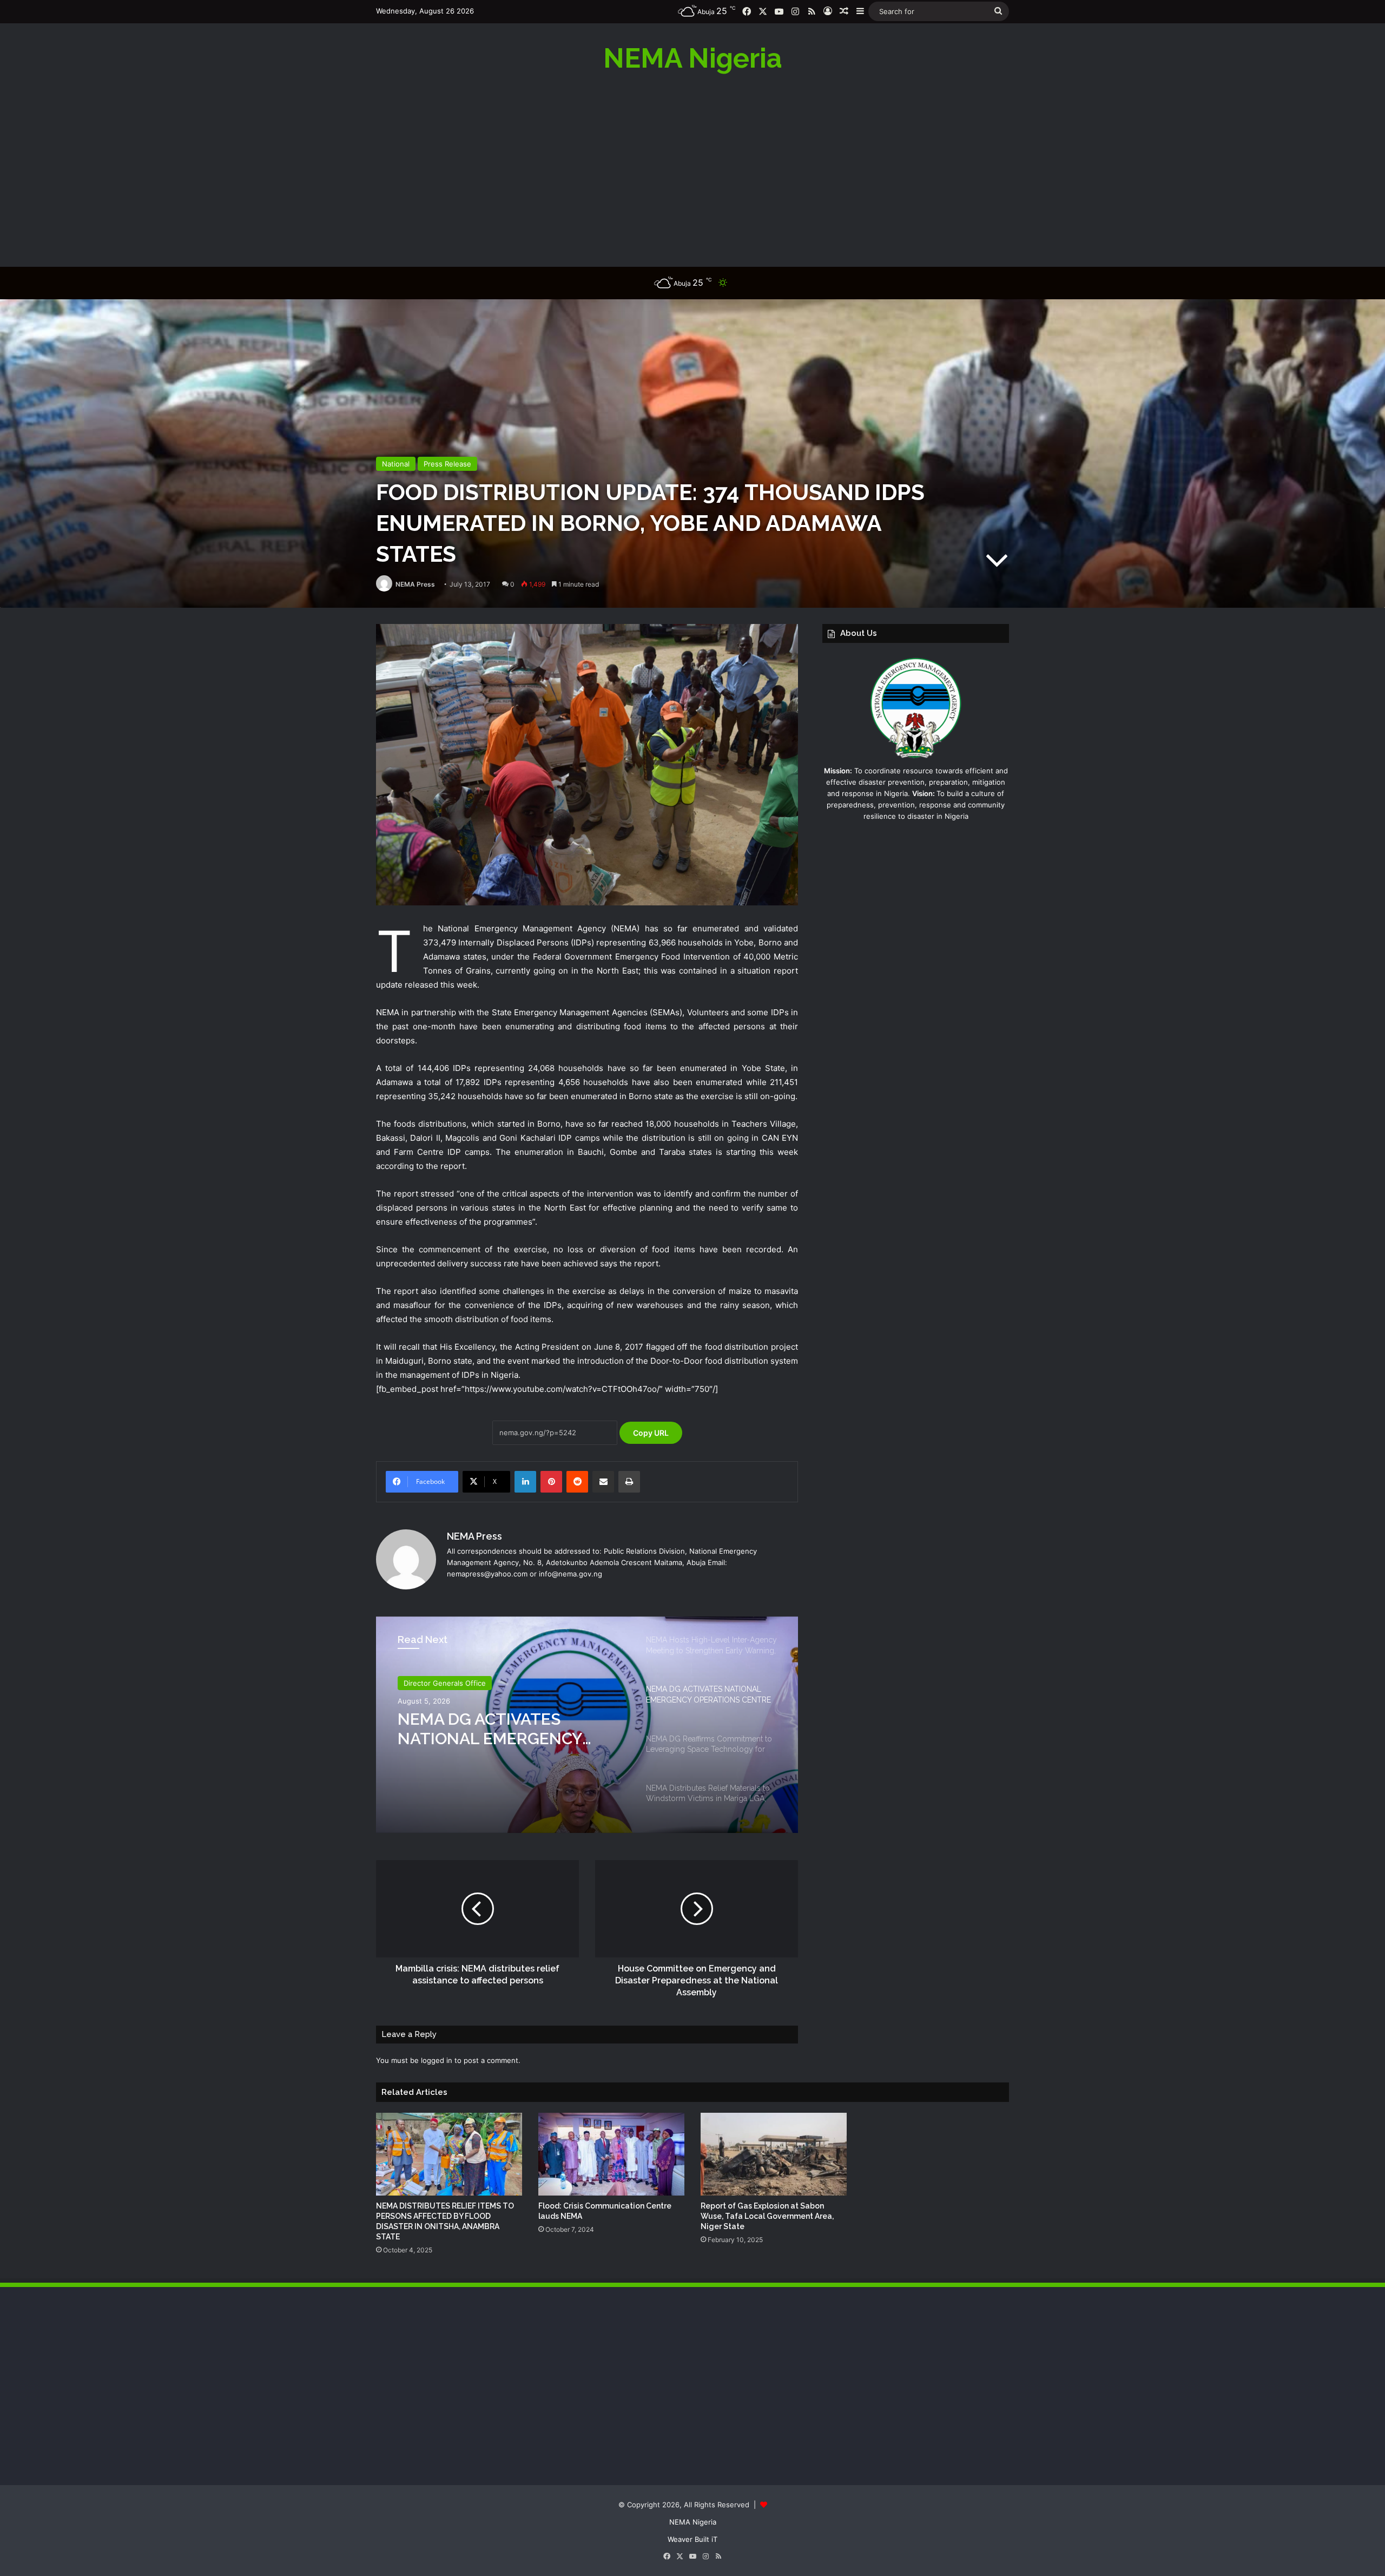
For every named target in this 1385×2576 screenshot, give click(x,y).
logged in (437, 2060)
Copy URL (651, 1433)
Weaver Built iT (692, 2539)
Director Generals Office (445, 1683)
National (396, 464)
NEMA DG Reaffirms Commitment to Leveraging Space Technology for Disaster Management (505, 1729)
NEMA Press (415, 584)
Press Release (447, 464)
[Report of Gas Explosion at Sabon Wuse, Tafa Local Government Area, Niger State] (774, 2154)
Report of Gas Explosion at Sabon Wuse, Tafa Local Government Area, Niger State (767, 2216)
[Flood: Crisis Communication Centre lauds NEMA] (611, 2154)
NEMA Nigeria (693, 2522)
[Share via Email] (603, 1482)
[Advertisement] (692, 169)
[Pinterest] (551, 1482)
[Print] (629, 1482)
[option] (587, 1725)
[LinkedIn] (525, 1482)
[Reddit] (577, 1482)
